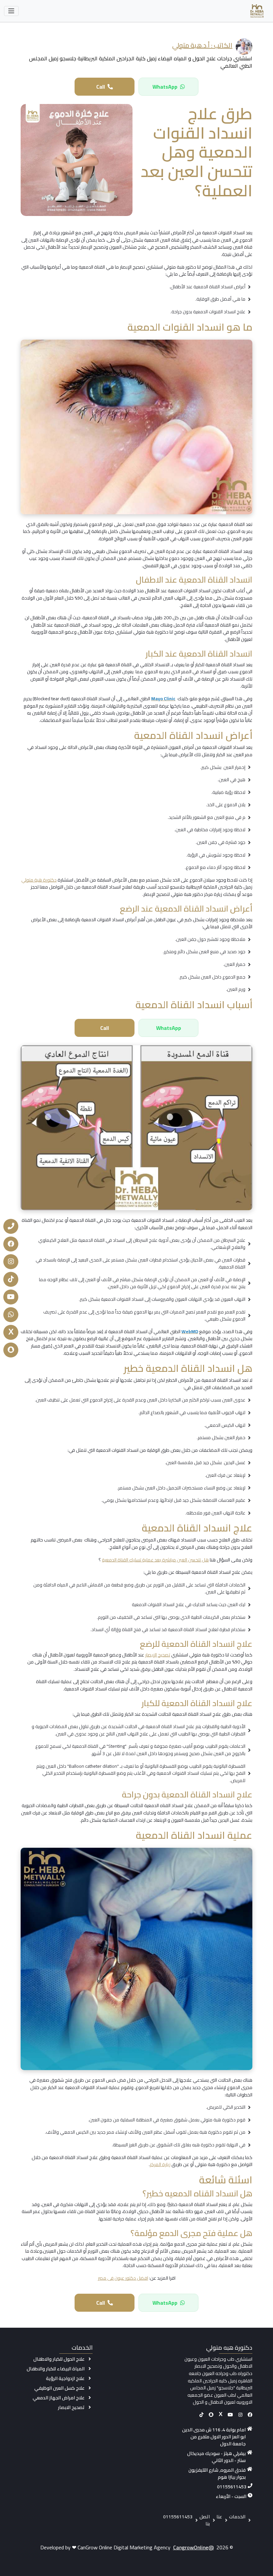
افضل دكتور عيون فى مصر (123, 2278)
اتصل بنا (205, 2520)
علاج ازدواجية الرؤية (65, 2378)
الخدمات (237, 2517)
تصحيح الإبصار (158, 1655)
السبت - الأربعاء (231, 2497)
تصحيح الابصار (71, 2407)
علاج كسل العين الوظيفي (59, 2388)
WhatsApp (165, 87)
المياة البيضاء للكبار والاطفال (56, 2369)
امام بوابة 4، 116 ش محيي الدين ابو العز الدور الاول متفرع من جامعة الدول (214, 2437)
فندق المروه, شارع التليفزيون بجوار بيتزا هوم (217, 2474)
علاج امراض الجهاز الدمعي (59, 2398)
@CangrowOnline (193, 2547)
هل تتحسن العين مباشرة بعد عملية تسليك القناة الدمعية (155, 1560)
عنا (219, 2517)
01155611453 (232, 2487)
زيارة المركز (160, 2164)
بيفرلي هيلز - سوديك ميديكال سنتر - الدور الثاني (216, 2457)
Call (101, 87)
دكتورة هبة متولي (39, 880)
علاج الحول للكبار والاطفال (59, 2359)
